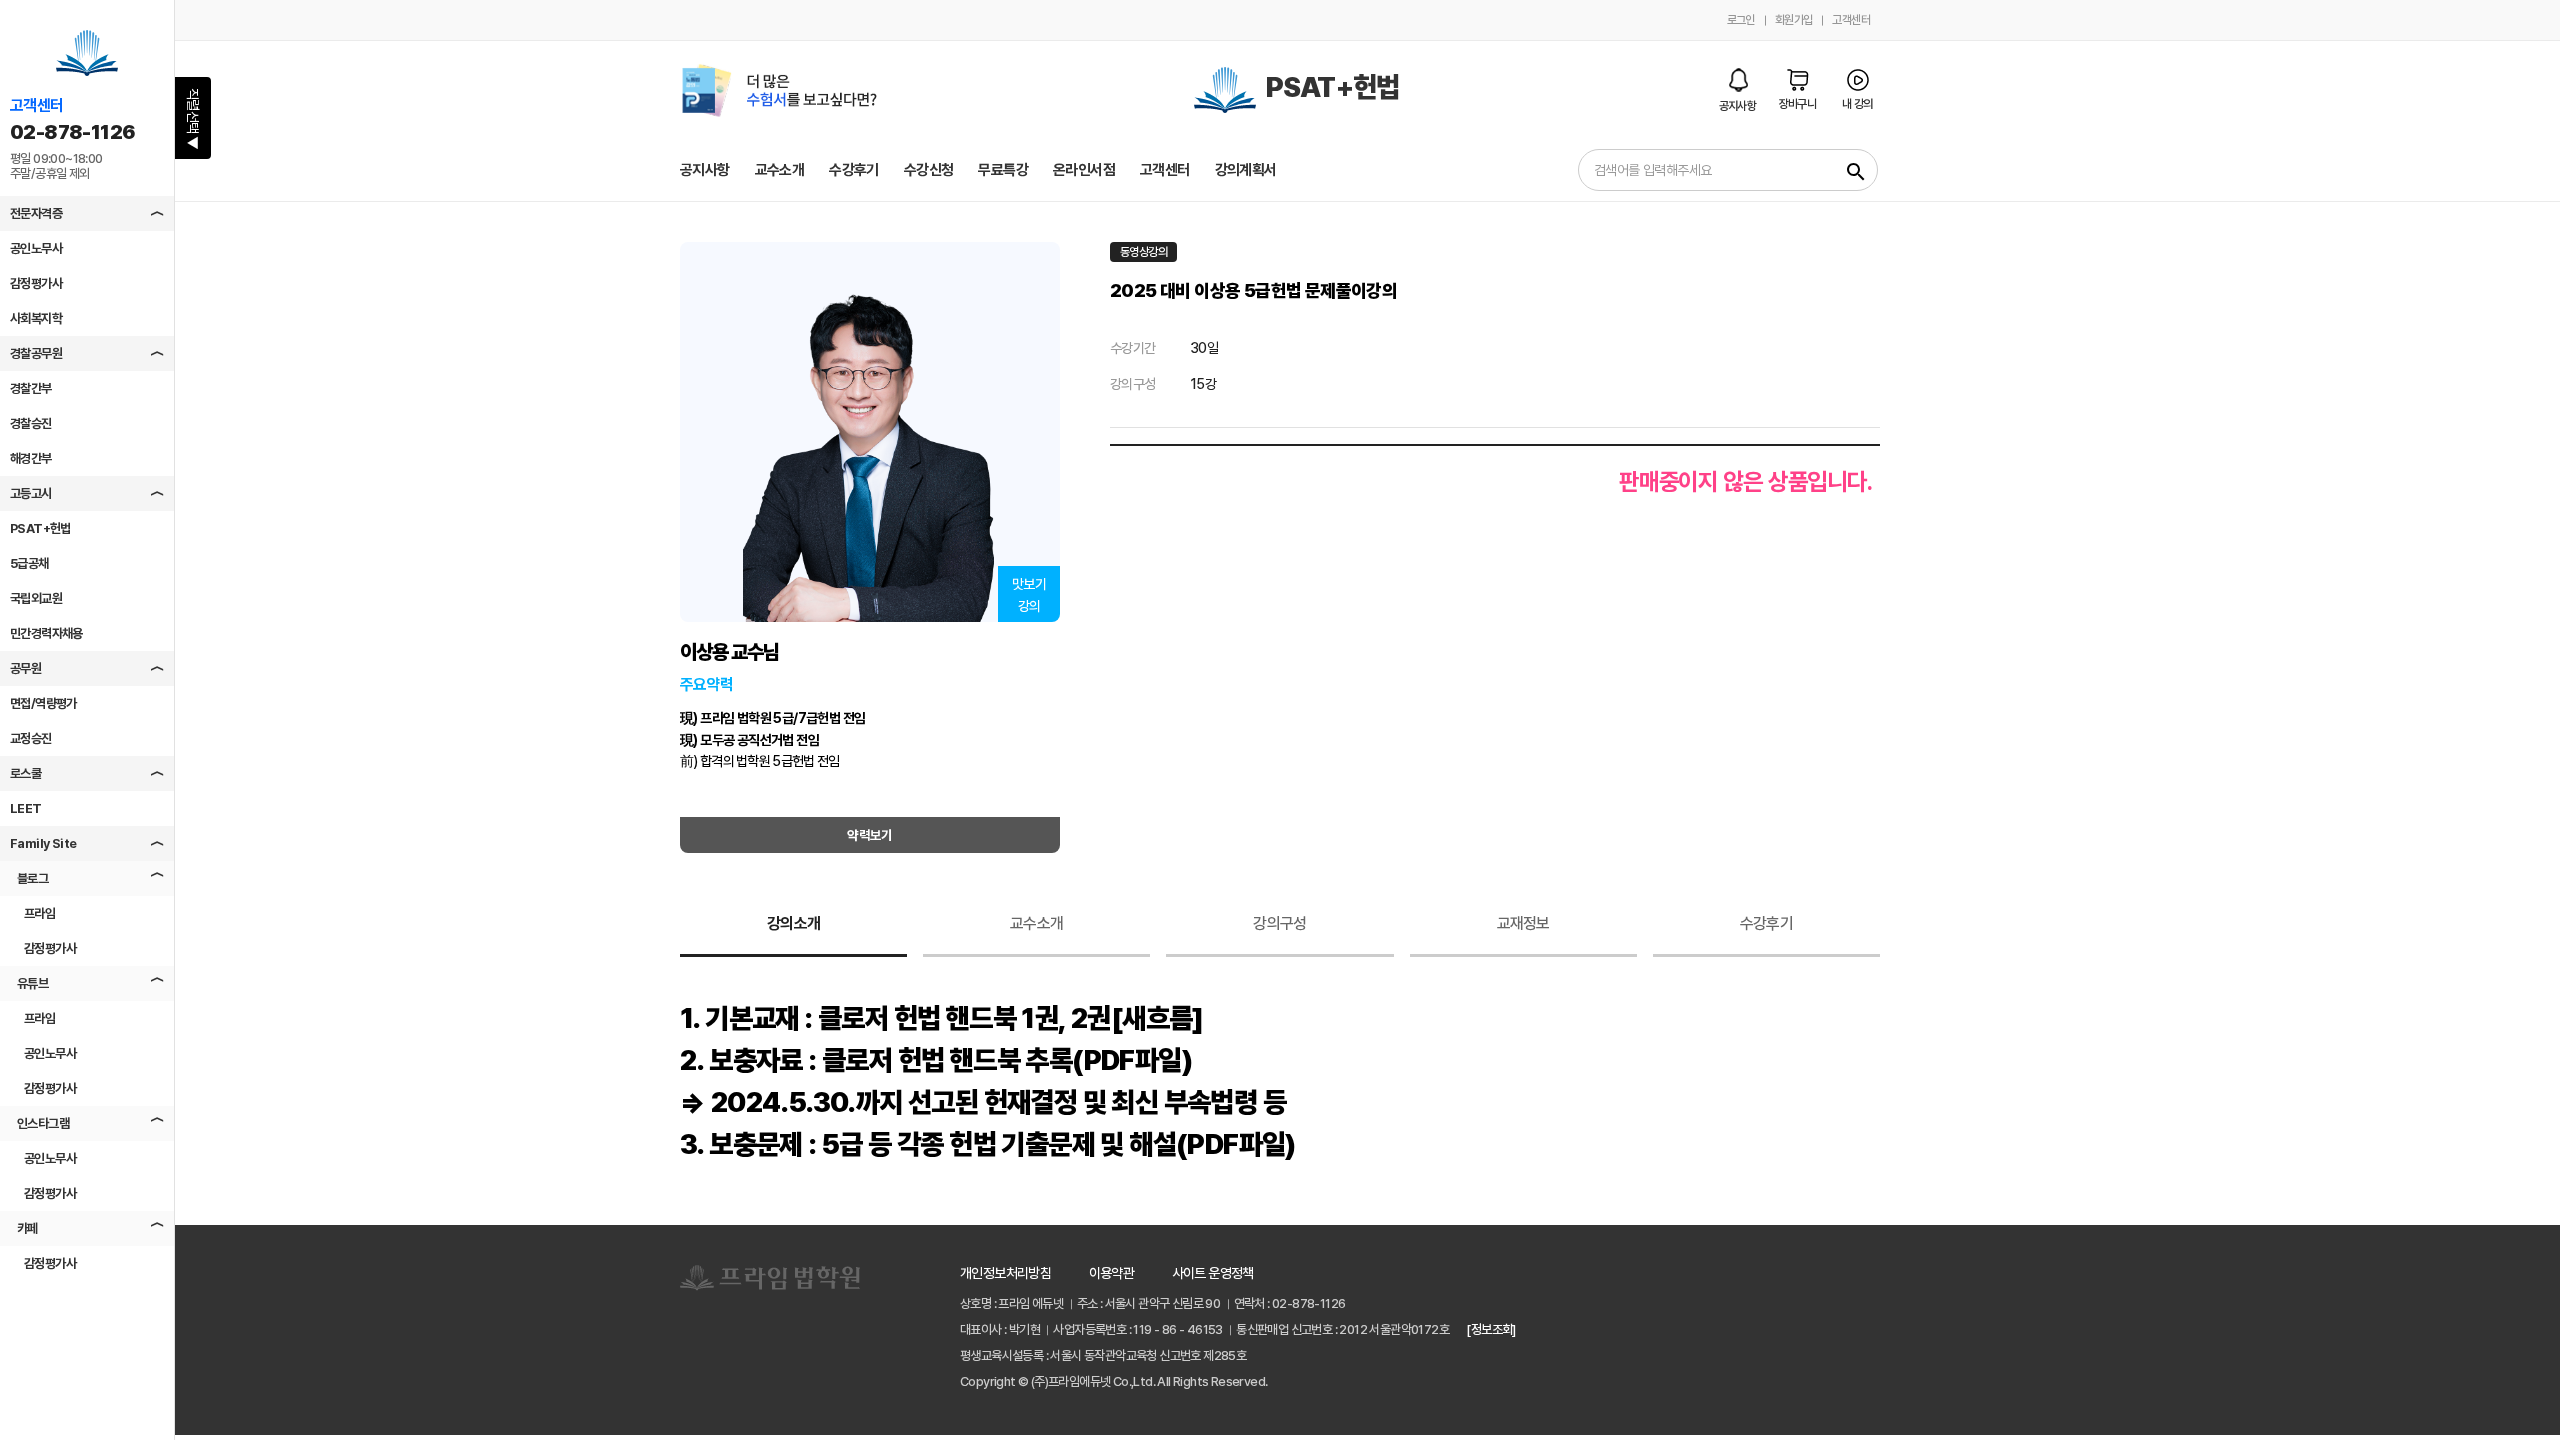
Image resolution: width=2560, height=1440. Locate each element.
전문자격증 (36, 213)
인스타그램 (43, 1123)
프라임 (39, 913)
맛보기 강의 (1029, 595)
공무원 (25, 668)
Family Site (43, 843)
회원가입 (1794, 20)
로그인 (1741, 20)
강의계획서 (1246, 170)
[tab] (793, 925)
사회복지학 (36, 318)
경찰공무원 (36, 353)
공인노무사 (36, 248)
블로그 (32, 878)
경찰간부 (31, 388)
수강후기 (854, 170)
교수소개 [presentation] (1036, 923)
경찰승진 (31, 423)
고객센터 (1851, 20)
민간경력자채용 (46, 633)
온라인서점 (1084, 170)
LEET (26, 808)
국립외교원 (36, 598)
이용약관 (1112, 1273)
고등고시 (31, 493)
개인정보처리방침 (1005, 1273)
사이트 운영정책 (1213, 1273)
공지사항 (705, 170)
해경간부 (31, 458)
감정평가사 (36, 283)
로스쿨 (25, 773)
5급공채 (29, 563)
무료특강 (1003, 170)
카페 (27, 1228)
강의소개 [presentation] (793, 923)
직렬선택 (193, 119)
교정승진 (31, 738)
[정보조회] (1490, 1329)
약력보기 (870, 835)
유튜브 (32, 983)
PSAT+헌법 (40, 528)
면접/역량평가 (43, 703)
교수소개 (780, 170)
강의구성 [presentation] (1279, 923)
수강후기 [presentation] (1766, 923)
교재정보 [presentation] (1523, 923)
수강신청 (929, 170)
